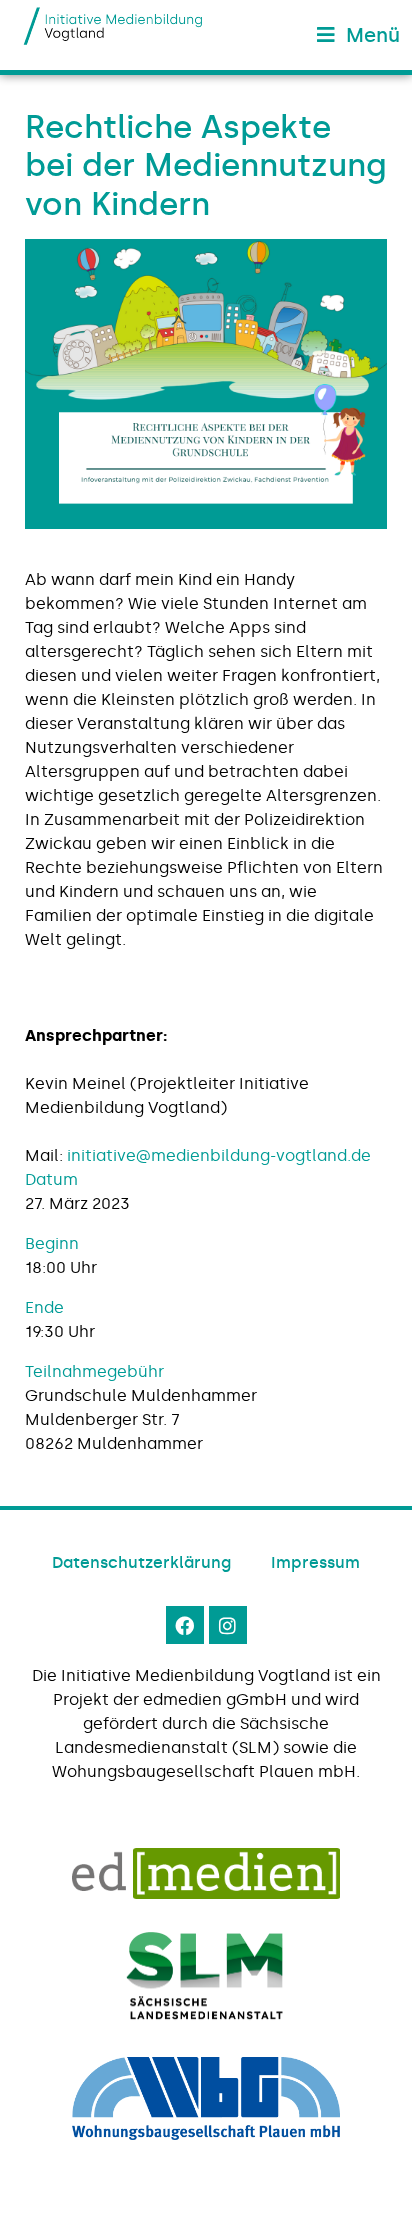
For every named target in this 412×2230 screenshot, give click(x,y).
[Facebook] (185, 1625)
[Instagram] (228, 1625)
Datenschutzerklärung (141, 1562)
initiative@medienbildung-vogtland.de (219, 1155)
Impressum (315, 1562)
